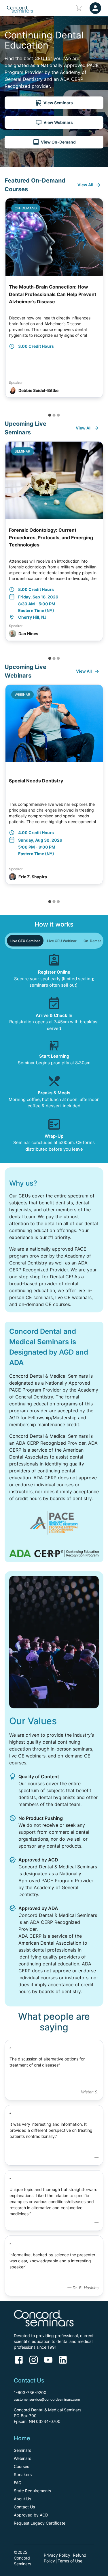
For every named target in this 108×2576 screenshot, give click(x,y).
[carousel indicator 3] (58, 415)
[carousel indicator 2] (54, 415)
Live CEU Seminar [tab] (25, 941)
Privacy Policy (57, 2555)
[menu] (95, 8)
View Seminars (58, 103)
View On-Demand (58, 142)
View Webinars (58, 122)
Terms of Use (70, 2561)
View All (85, 185)
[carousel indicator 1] (50, 415)
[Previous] (9, 303)
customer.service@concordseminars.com (47, 2399)
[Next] (99, 303)
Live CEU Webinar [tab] (62, 941)
